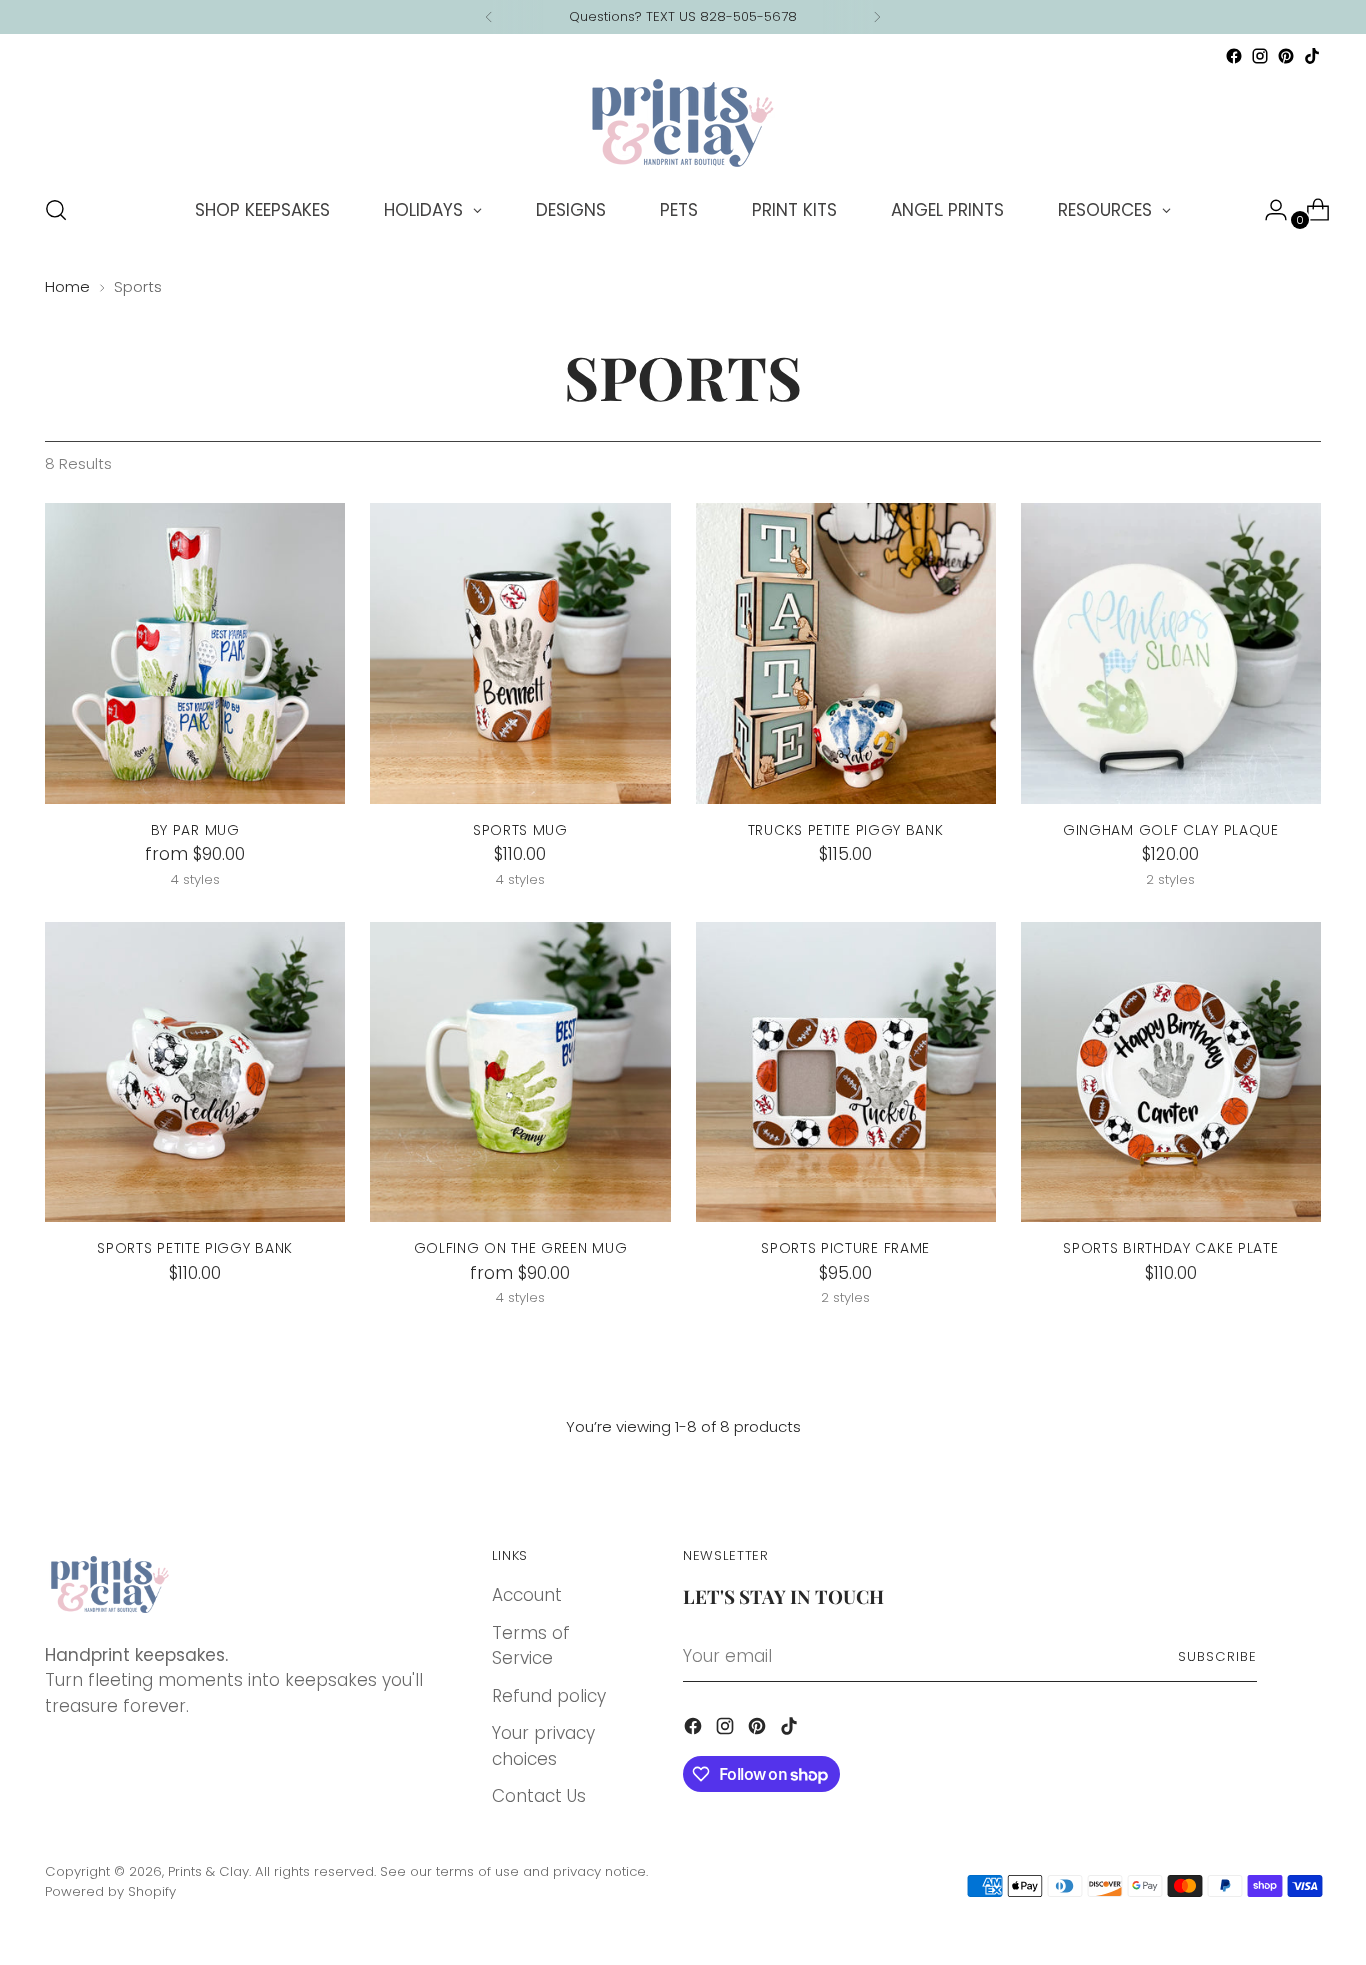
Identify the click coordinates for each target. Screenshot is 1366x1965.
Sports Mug (520, 830)
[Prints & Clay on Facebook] (1234, 56)
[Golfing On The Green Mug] (520, 1072)
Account (527, 1595)
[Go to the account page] (1268, 210)
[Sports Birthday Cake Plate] (1171, 1072)
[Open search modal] (56, 210)
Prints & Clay (208, 1871)
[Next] (877, 17)
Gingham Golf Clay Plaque (1171, 830)
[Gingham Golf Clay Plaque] (1171, 653)
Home (67, 286)
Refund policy (549, 1696)
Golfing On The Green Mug (521, 1248)
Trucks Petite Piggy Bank (846, 830)
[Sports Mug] (520, 653)
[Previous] (489, 17)
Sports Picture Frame (845, 1248)
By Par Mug (195, 830)
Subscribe (1217, 1656)
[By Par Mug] (195, 653)
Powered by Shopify (110, 1891)
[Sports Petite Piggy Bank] (195, 1072)
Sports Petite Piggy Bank (195, 1248)
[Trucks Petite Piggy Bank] (846, 653)
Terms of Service (531, 1646)
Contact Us (539, 1796)
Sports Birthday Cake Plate (1170, 1248)
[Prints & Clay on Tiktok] (1312, 56)
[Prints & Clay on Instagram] (1260, 56)
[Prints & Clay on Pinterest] (1286, 56)
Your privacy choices (543, 1746)
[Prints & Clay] (683, 123)
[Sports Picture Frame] (846, 1072)
